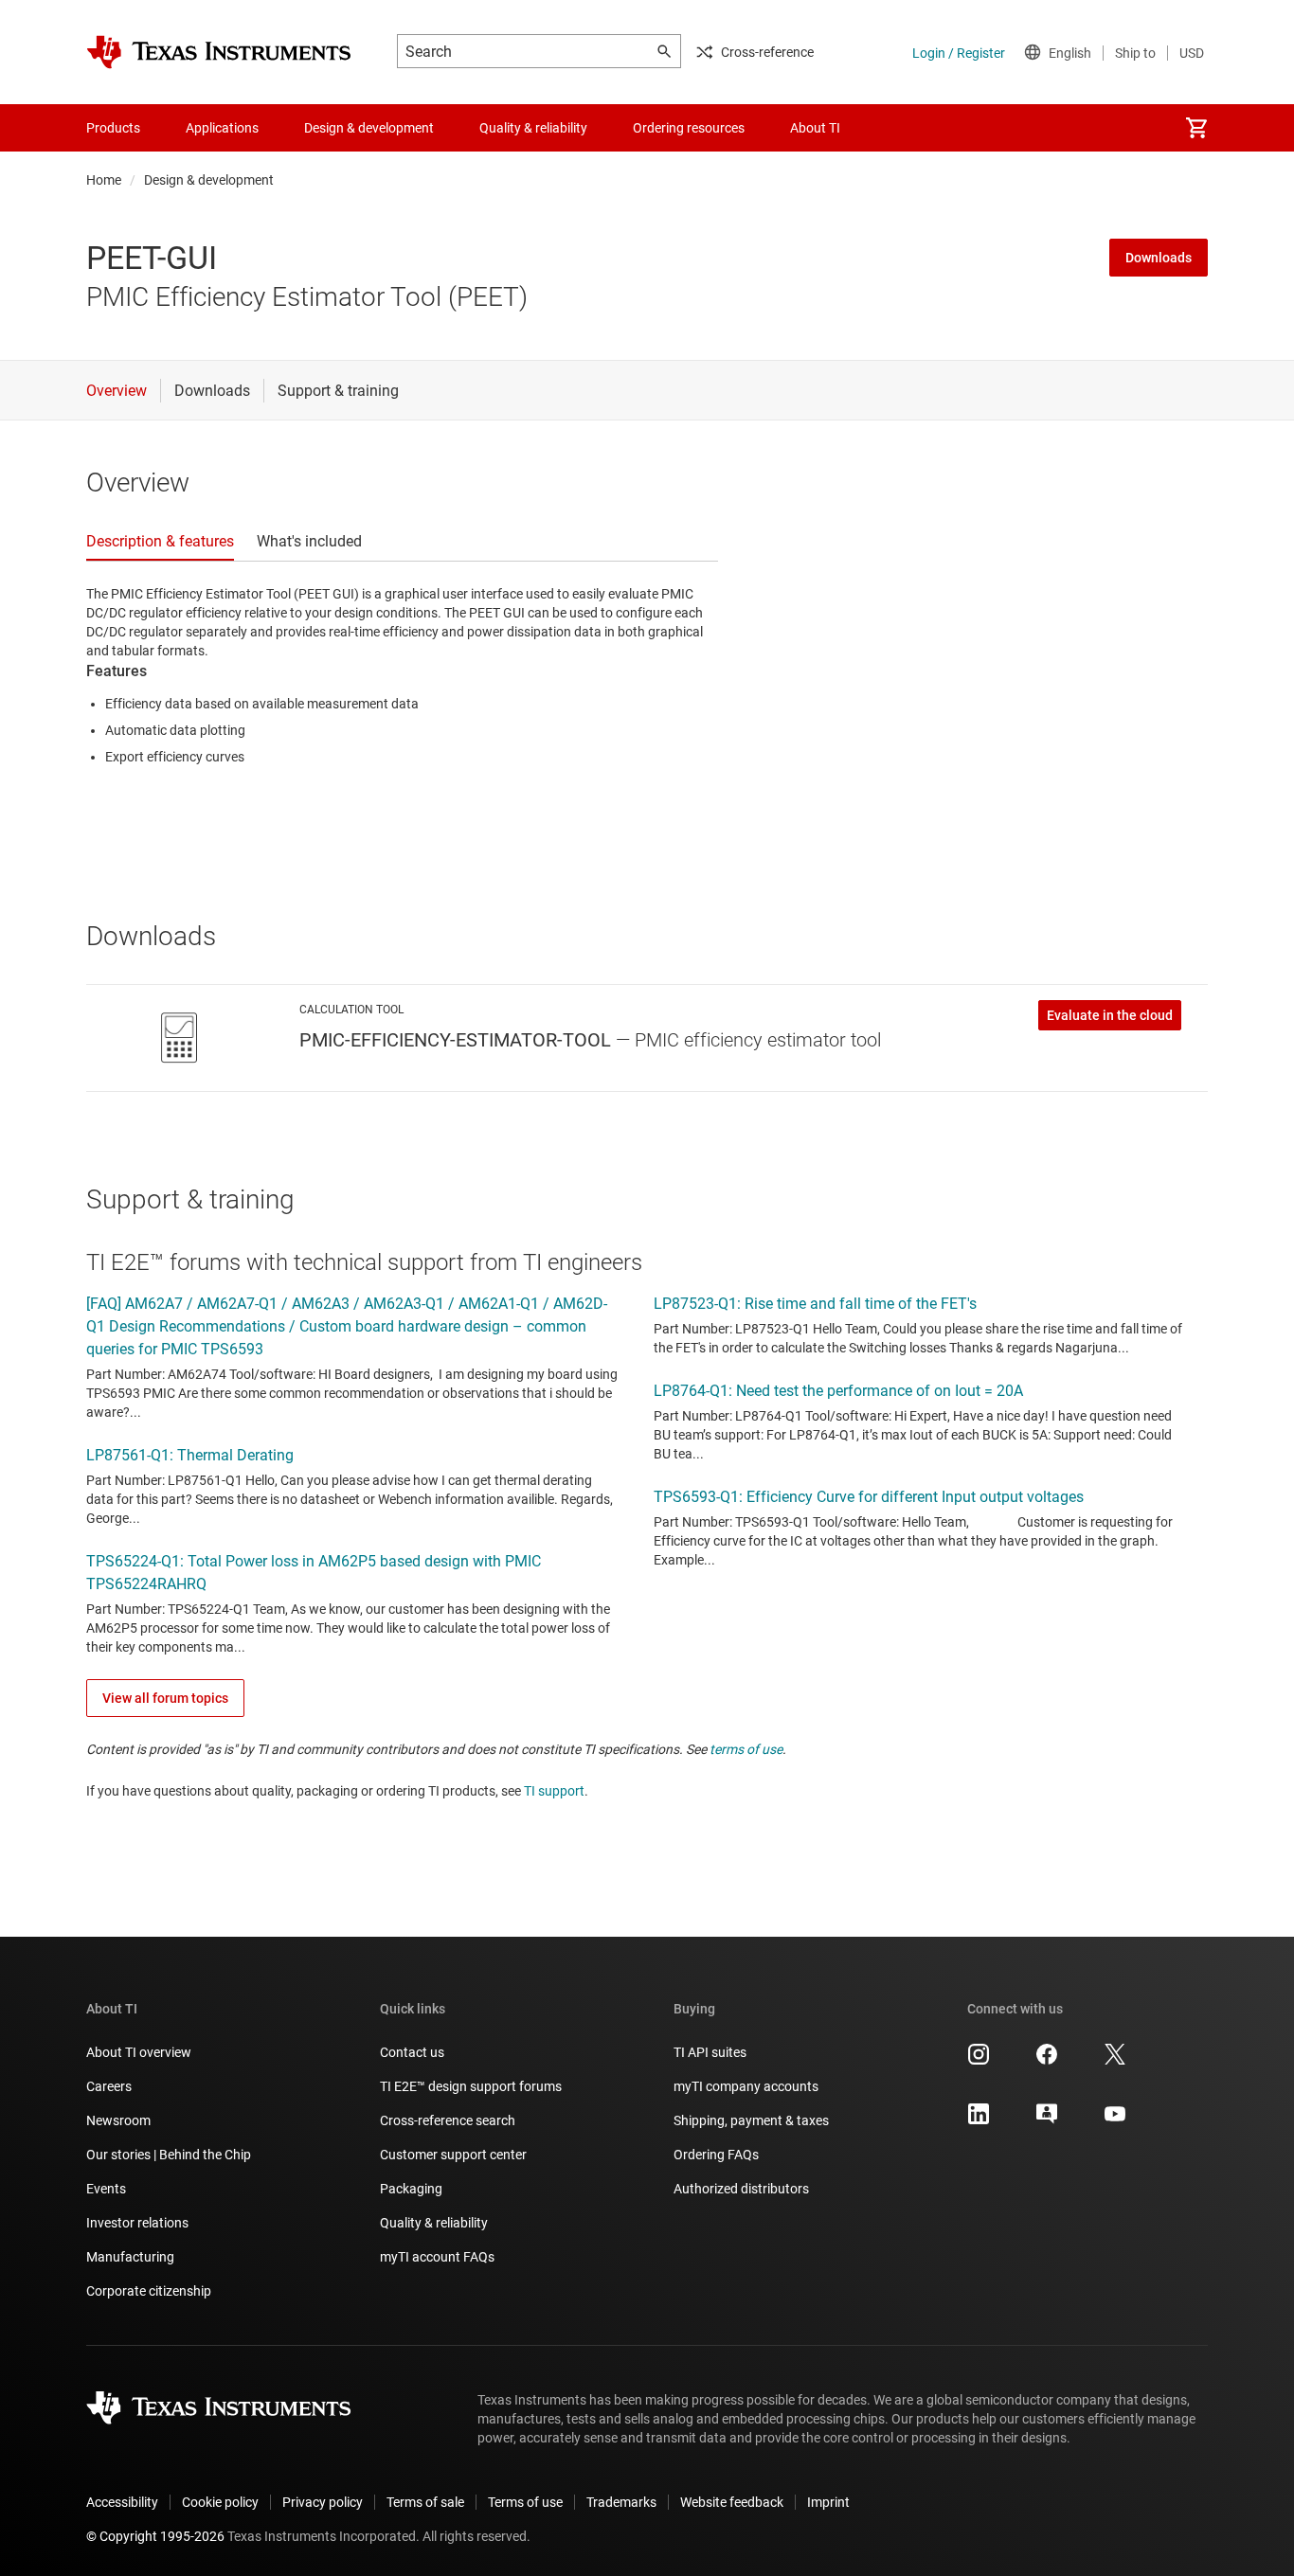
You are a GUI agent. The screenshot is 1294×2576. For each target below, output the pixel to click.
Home (104, 180)
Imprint (828, 2502)
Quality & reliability (434, 2223)
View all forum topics (165, 1698)
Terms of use (525, 2502)
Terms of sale (425, 2502)
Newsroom (118, 2120)
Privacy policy (323, 2502)
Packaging (411, 2189)
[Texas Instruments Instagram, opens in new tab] (979, 2061)
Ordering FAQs (716, 2155)
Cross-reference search (448, 2120)
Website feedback (732, 2502)
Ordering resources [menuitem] (689, 128)
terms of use (746, 1749)
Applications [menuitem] (222, 128)
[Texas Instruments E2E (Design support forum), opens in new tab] (1047, 2120)
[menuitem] (1196, 128)
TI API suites (710, 2052)
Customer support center (453, 2155)
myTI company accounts (746, 2086)
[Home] (219, 52)
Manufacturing (130, 2257)
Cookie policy (220, 2502)
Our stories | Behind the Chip (169, 2155)
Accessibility (122, 2502)
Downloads (1159, 258)
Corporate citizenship (149, 2291)
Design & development (209, 180)
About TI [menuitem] (815, 128)
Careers (109, 2086)
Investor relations (137, 2223)
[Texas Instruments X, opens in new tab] (1115, 2061)
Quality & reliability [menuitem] (533, 128)
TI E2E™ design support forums (471, 2086)
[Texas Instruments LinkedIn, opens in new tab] (979, 2120)
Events (106, 2189)
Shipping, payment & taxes (751, 2120)
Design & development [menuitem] (369, 128)
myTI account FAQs (437, 2257)
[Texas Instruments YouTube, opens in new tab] (1115, 2120)
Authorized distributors (741, 2189)
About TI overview (139, 2052)
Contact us (412, 2052)
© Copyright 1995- (155, 2536)
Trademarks (621, 2502)
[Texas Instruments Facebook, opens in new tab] (1047, 2061)
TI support (554, 1791)
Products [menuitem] (113, 128)
